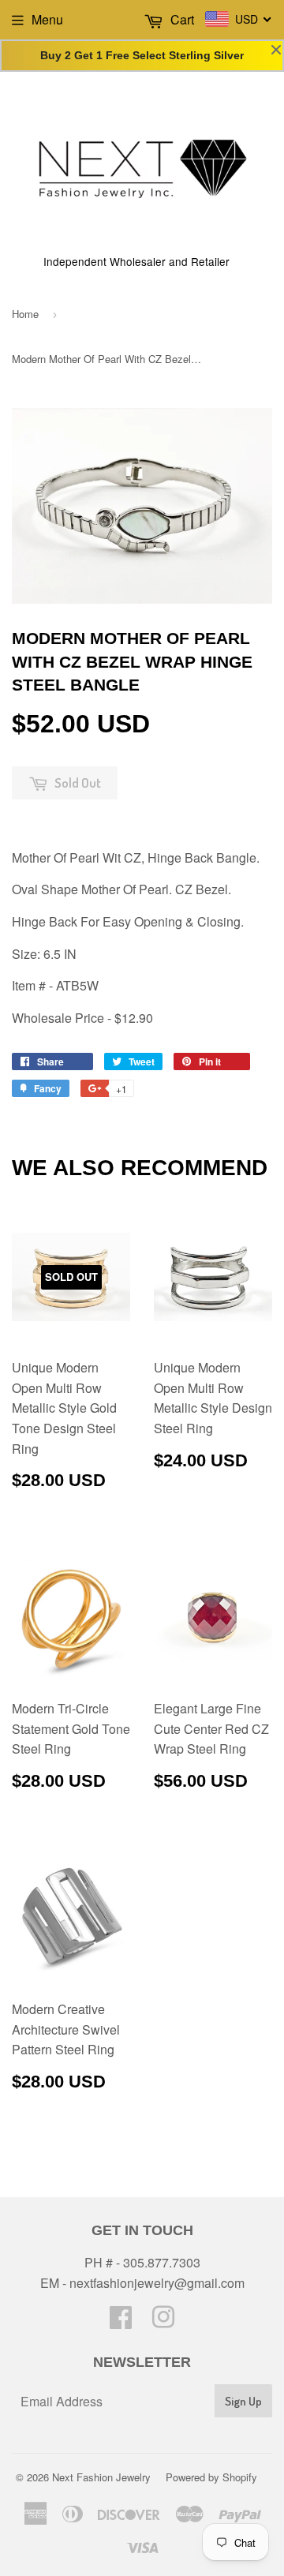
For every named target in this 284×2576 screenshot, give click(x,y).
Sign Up (243, 2401)
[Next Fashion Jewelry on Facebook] (121, 2321)
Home (25, 314)
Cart (181, 19)
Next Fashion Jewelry (101, 2477)
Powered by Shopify (211, 2477)
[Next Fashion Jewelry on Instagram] (163, 2321)
